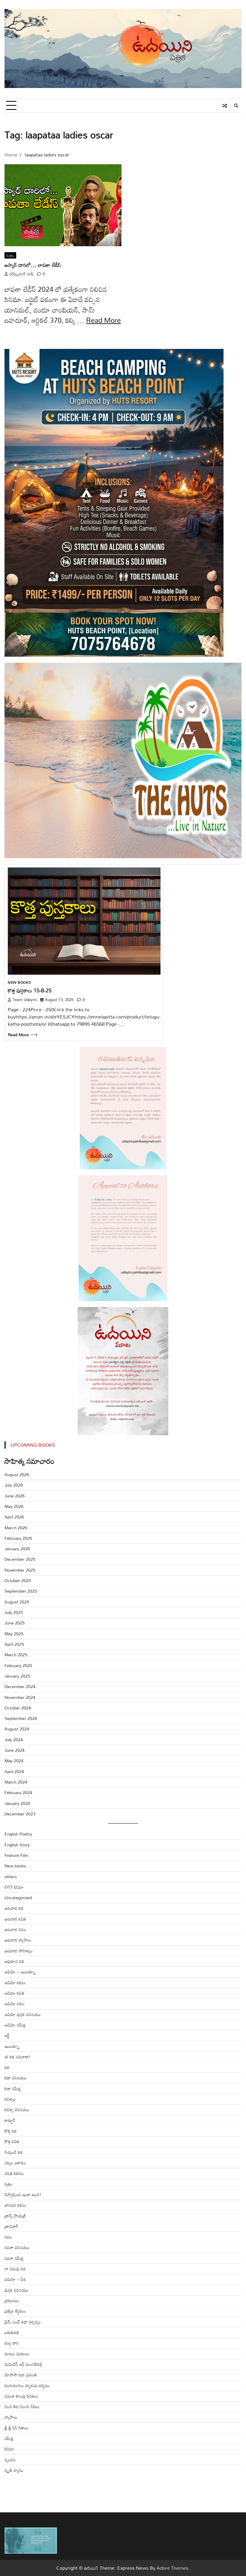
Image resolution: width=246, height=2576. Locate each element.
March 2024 (16, 1782)
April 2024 (14, 1771)
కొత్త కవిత (12, 2141)
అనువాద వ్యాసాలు (18, 1940)
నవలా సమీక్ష (14, 2258)
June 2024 (15, 1750)
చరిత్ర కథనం (14, 2173)
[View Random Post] (225, 106)
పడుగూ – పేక (15, 2279)
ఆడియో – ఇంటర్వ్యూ (20, 1972)
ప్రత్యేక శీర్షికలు (15, 2311)
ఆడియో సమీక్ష (15, 2025)
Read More (103, 320)
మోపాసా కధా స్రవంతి (21, 2375)
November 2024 (20, 1697)
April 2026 (14, 1517)
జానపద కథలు (15, 2205)
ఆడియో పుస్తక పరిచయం (23, 2014)
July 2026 (14, 1485)
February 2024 (18, 1792)
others (11, 1877)
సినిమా (9, 2449)
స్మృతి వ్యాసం (14, 2470)
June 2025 (15, 1623)
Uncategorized (18, 1898)
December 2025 (20, 1559)
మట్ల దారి (12, 2343)
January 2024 (17, 1803)
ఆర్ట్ (7, 2035)
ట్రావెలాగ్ (11, 2226)
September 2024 (21, 1718)
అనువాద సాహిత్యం (19, 1951)
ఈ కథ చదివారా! (17, 2057)
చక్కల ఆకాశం (15, 2163)
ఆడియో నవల (15, 2004)
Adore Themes (172, 2568)
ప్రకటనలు (12, 2301)
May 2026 (14, 1506)
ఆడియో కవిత (15, 1993)
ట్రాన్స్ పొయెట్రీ (15, 2216)
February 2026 (18, 1538)
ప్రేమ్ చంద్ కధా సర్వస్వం (23, 2322)
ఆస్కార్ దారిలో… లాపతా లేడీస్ (33, 265)
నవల (8, 2237)
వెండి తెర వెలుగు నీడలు (22, 2406)
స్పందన (10, 2460)
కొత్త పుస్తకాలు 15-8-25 (30, 990)
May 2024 (14, 1761)
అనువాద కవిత (15, 1919)
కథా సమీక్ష (13, 2089)
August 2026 (17, 1474)
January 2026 (17, 1549)
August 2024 (17, 1729)
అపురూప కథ (14, 1961)
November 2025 (20, 1570)
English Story (17, 1845)
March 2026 (16, 1528)
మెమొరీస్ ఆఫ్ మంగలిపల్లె (23, 2364)
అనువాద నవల (15, 1929)
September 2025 (21, 1591)
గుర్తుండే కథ (14, 2152)
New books (19, 982)
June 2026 (15, 1496)
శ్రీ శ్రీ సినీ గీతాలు (16, 2428)
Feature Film (16, 1855)
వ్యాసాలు (11, 2417)
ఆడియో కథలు (15, 1983)
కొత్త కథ (11, 2131)
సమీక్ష (9, 2438)
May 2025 (14, 1634)
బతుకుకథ (12, 2332)
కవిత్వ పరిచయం (17, 2110)
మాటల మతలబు (17, 2354)
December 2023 (20, 1814)
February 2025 (18, 1665)
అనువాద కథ (14, 1908)
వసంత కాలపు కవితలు (21, 2396)
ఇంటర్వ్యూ (12, 2046)
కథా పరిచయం (16, 2078)
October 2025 (18, 1580)
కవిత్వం (10, 2099)
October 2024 (18, 1708)
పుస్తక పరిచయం (16, 2290)
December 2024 (20, 1686)
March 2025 (16, 1655)
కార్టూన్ (10, 2120)
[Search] (236, 106)
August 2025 (17, 1602)
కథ (7, 2067)
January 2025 (17, 1676)
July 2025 (14, 1612)
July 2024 (14, 1740)
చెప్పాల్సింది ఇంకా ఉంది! (23, 2195)
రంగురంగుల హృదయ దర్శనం (27, 2385)
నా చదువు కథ (15, 2269)
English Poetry (18, 1834)
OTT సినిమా (14, 1887)
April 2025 (14, 1644)
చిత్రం (10, 256)
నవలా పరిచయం (17, 2247)
